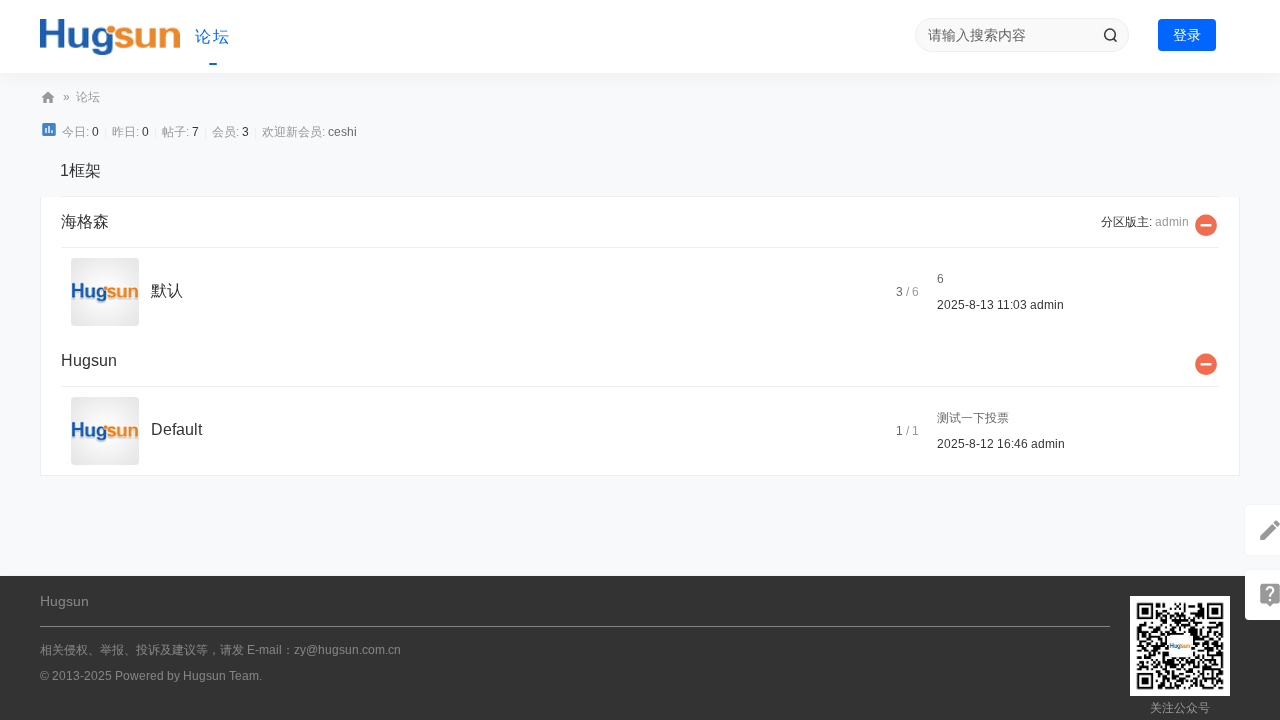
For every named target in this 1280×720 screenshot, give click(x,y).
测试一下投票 (973, 418)
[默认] (105, 291)
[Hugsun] (110, 37)
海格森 (85, 221)
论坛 (213, 36)
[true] (1110, 35)
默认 (167, 290)
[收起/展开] (1206, 225)
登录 (1187, 35)
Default (176, 429)
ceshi (342, 132)
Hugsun (48, 97)
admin (1172, 222)
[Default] (105, 430)
